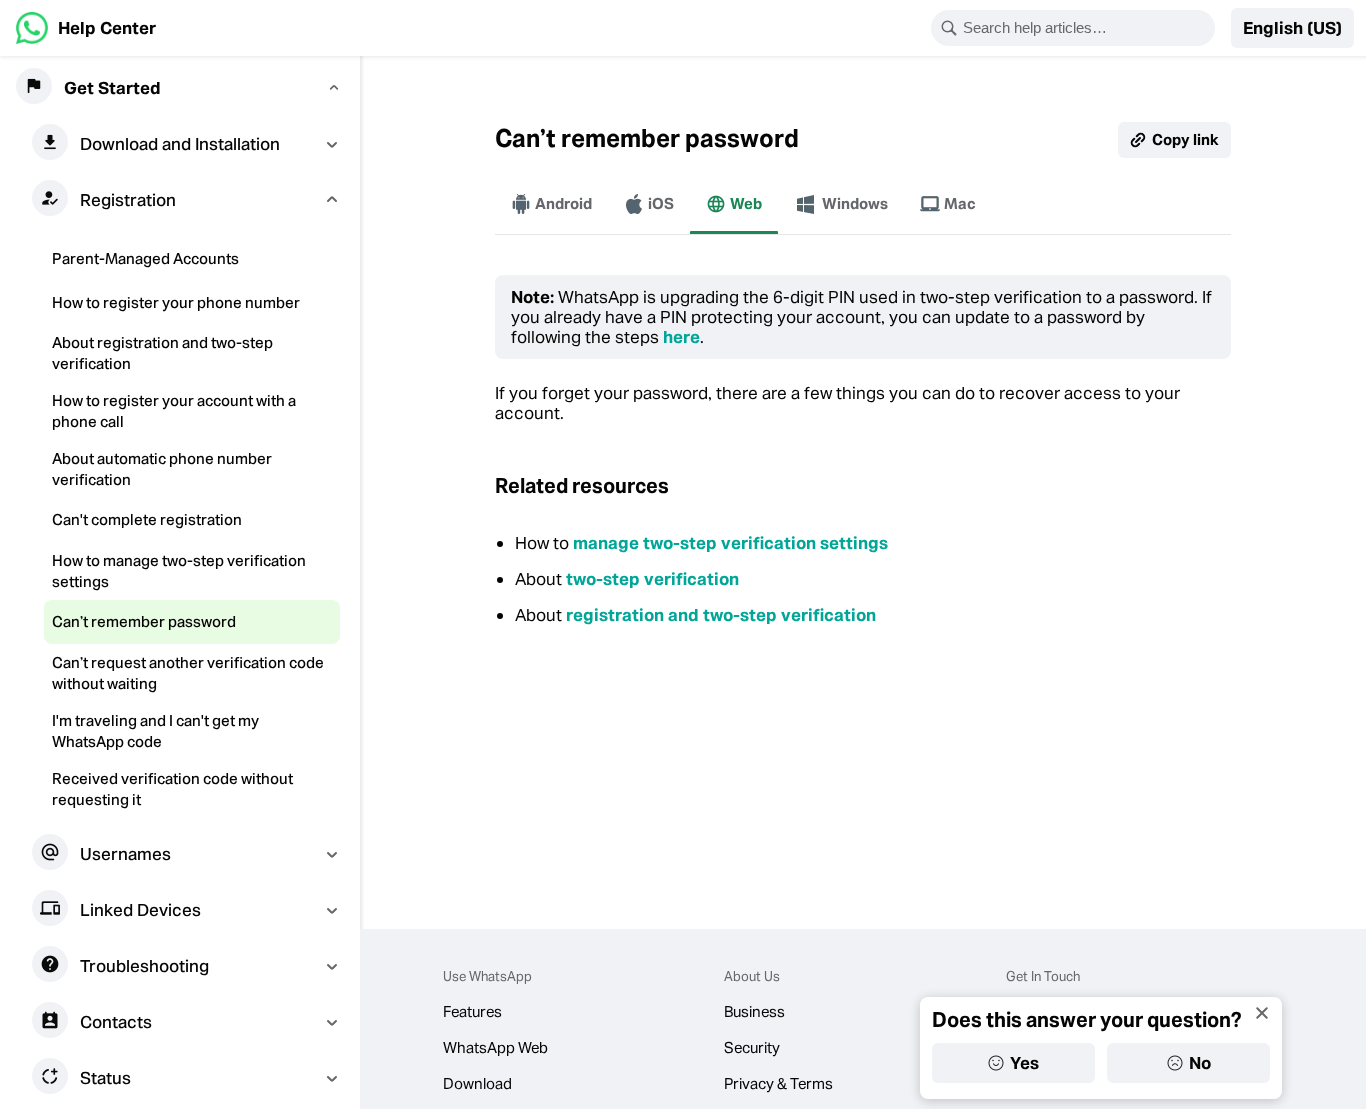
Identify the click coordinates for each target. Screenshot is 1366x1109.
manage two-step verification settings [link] (730, 543)
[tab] (551, 204)
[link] (86, 28)
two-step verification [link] (652, 579)
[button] (1292, 28)
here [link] (681, 337)
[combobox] (1086, 28)
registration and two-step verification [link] (721, 615)
